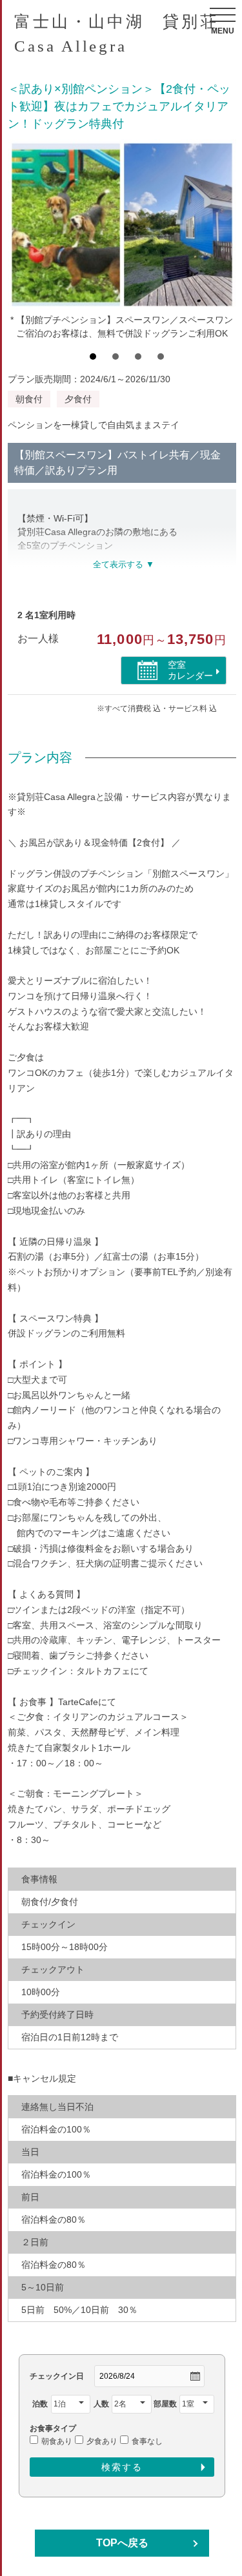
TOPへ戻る (122, 2543)
